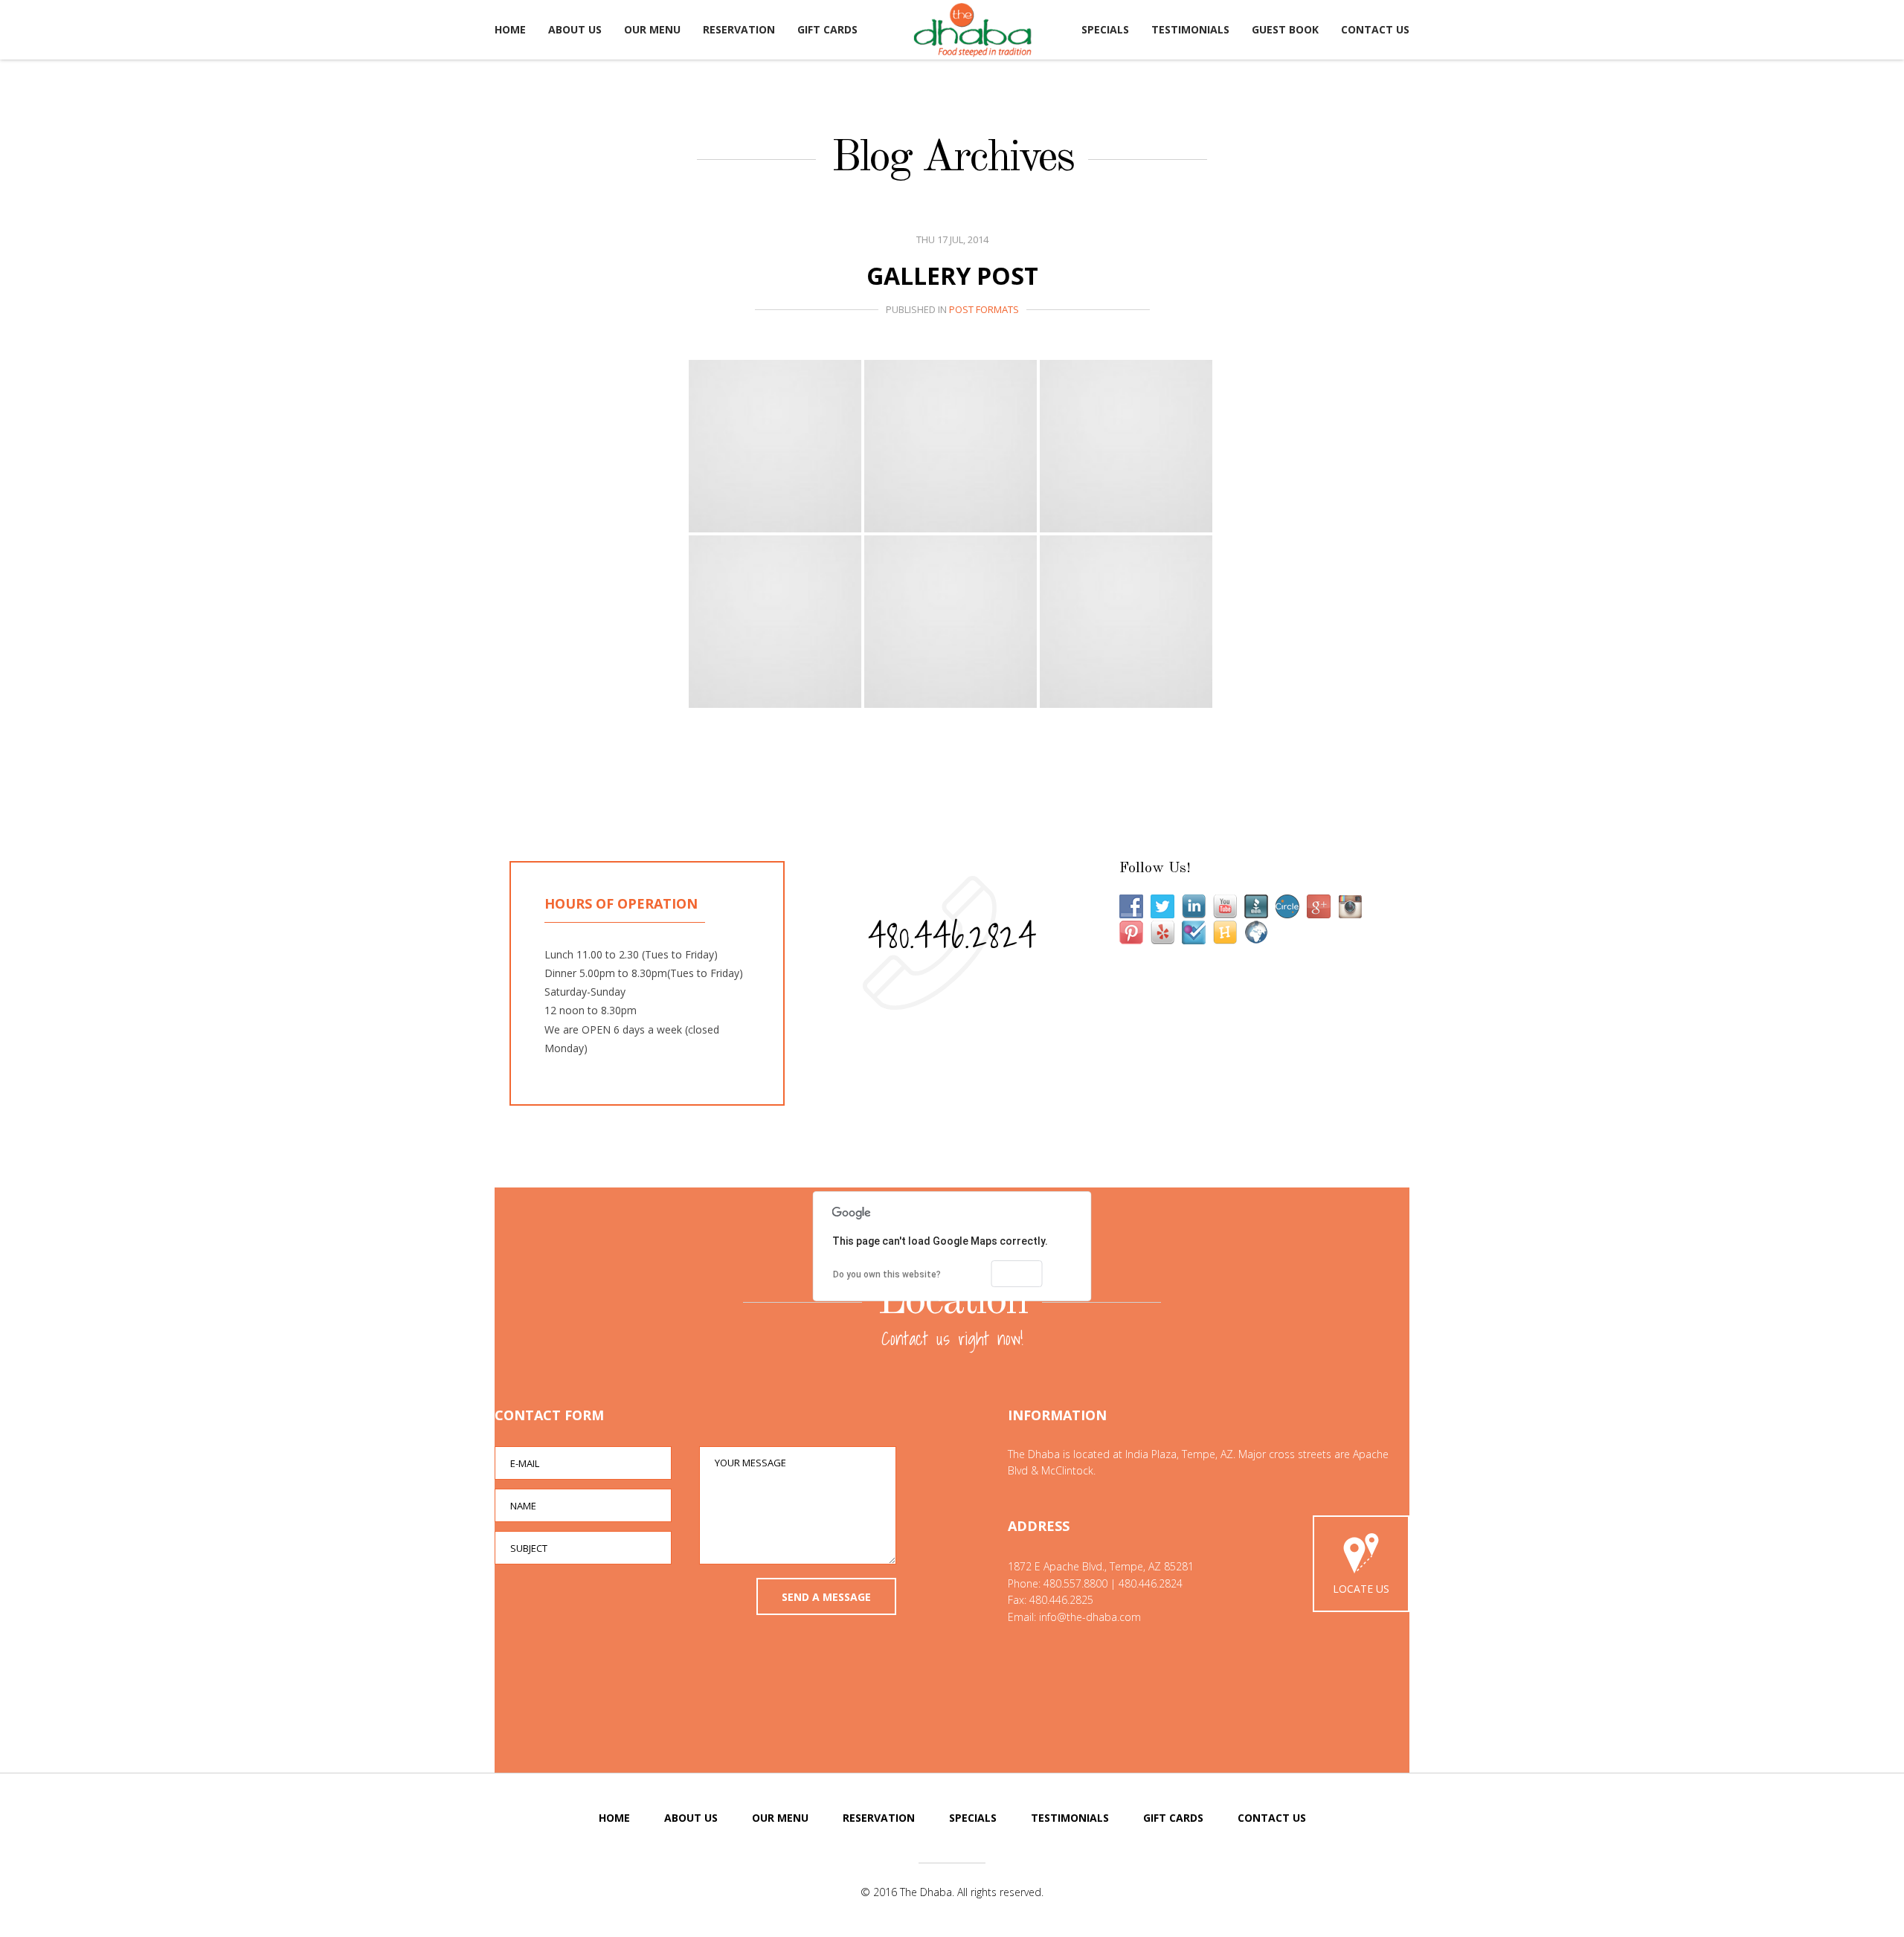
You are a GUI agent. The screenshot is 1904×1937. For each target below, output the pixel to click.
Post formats (984, 309)
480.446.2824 (952, 935)
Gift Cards (827, 29)
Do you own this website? (887, 1274)
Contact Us (1375, 29)
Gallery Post (952, 275)
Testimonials (1190, 29)
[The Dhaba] (973, 30)
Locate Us (1361, 1589)
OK (1017, 1273)
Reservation (739, 29)
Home (510, 29)
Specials (1105, 29)
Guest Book (1285, 29)
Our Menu (652, 29)
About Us (575, 29)
